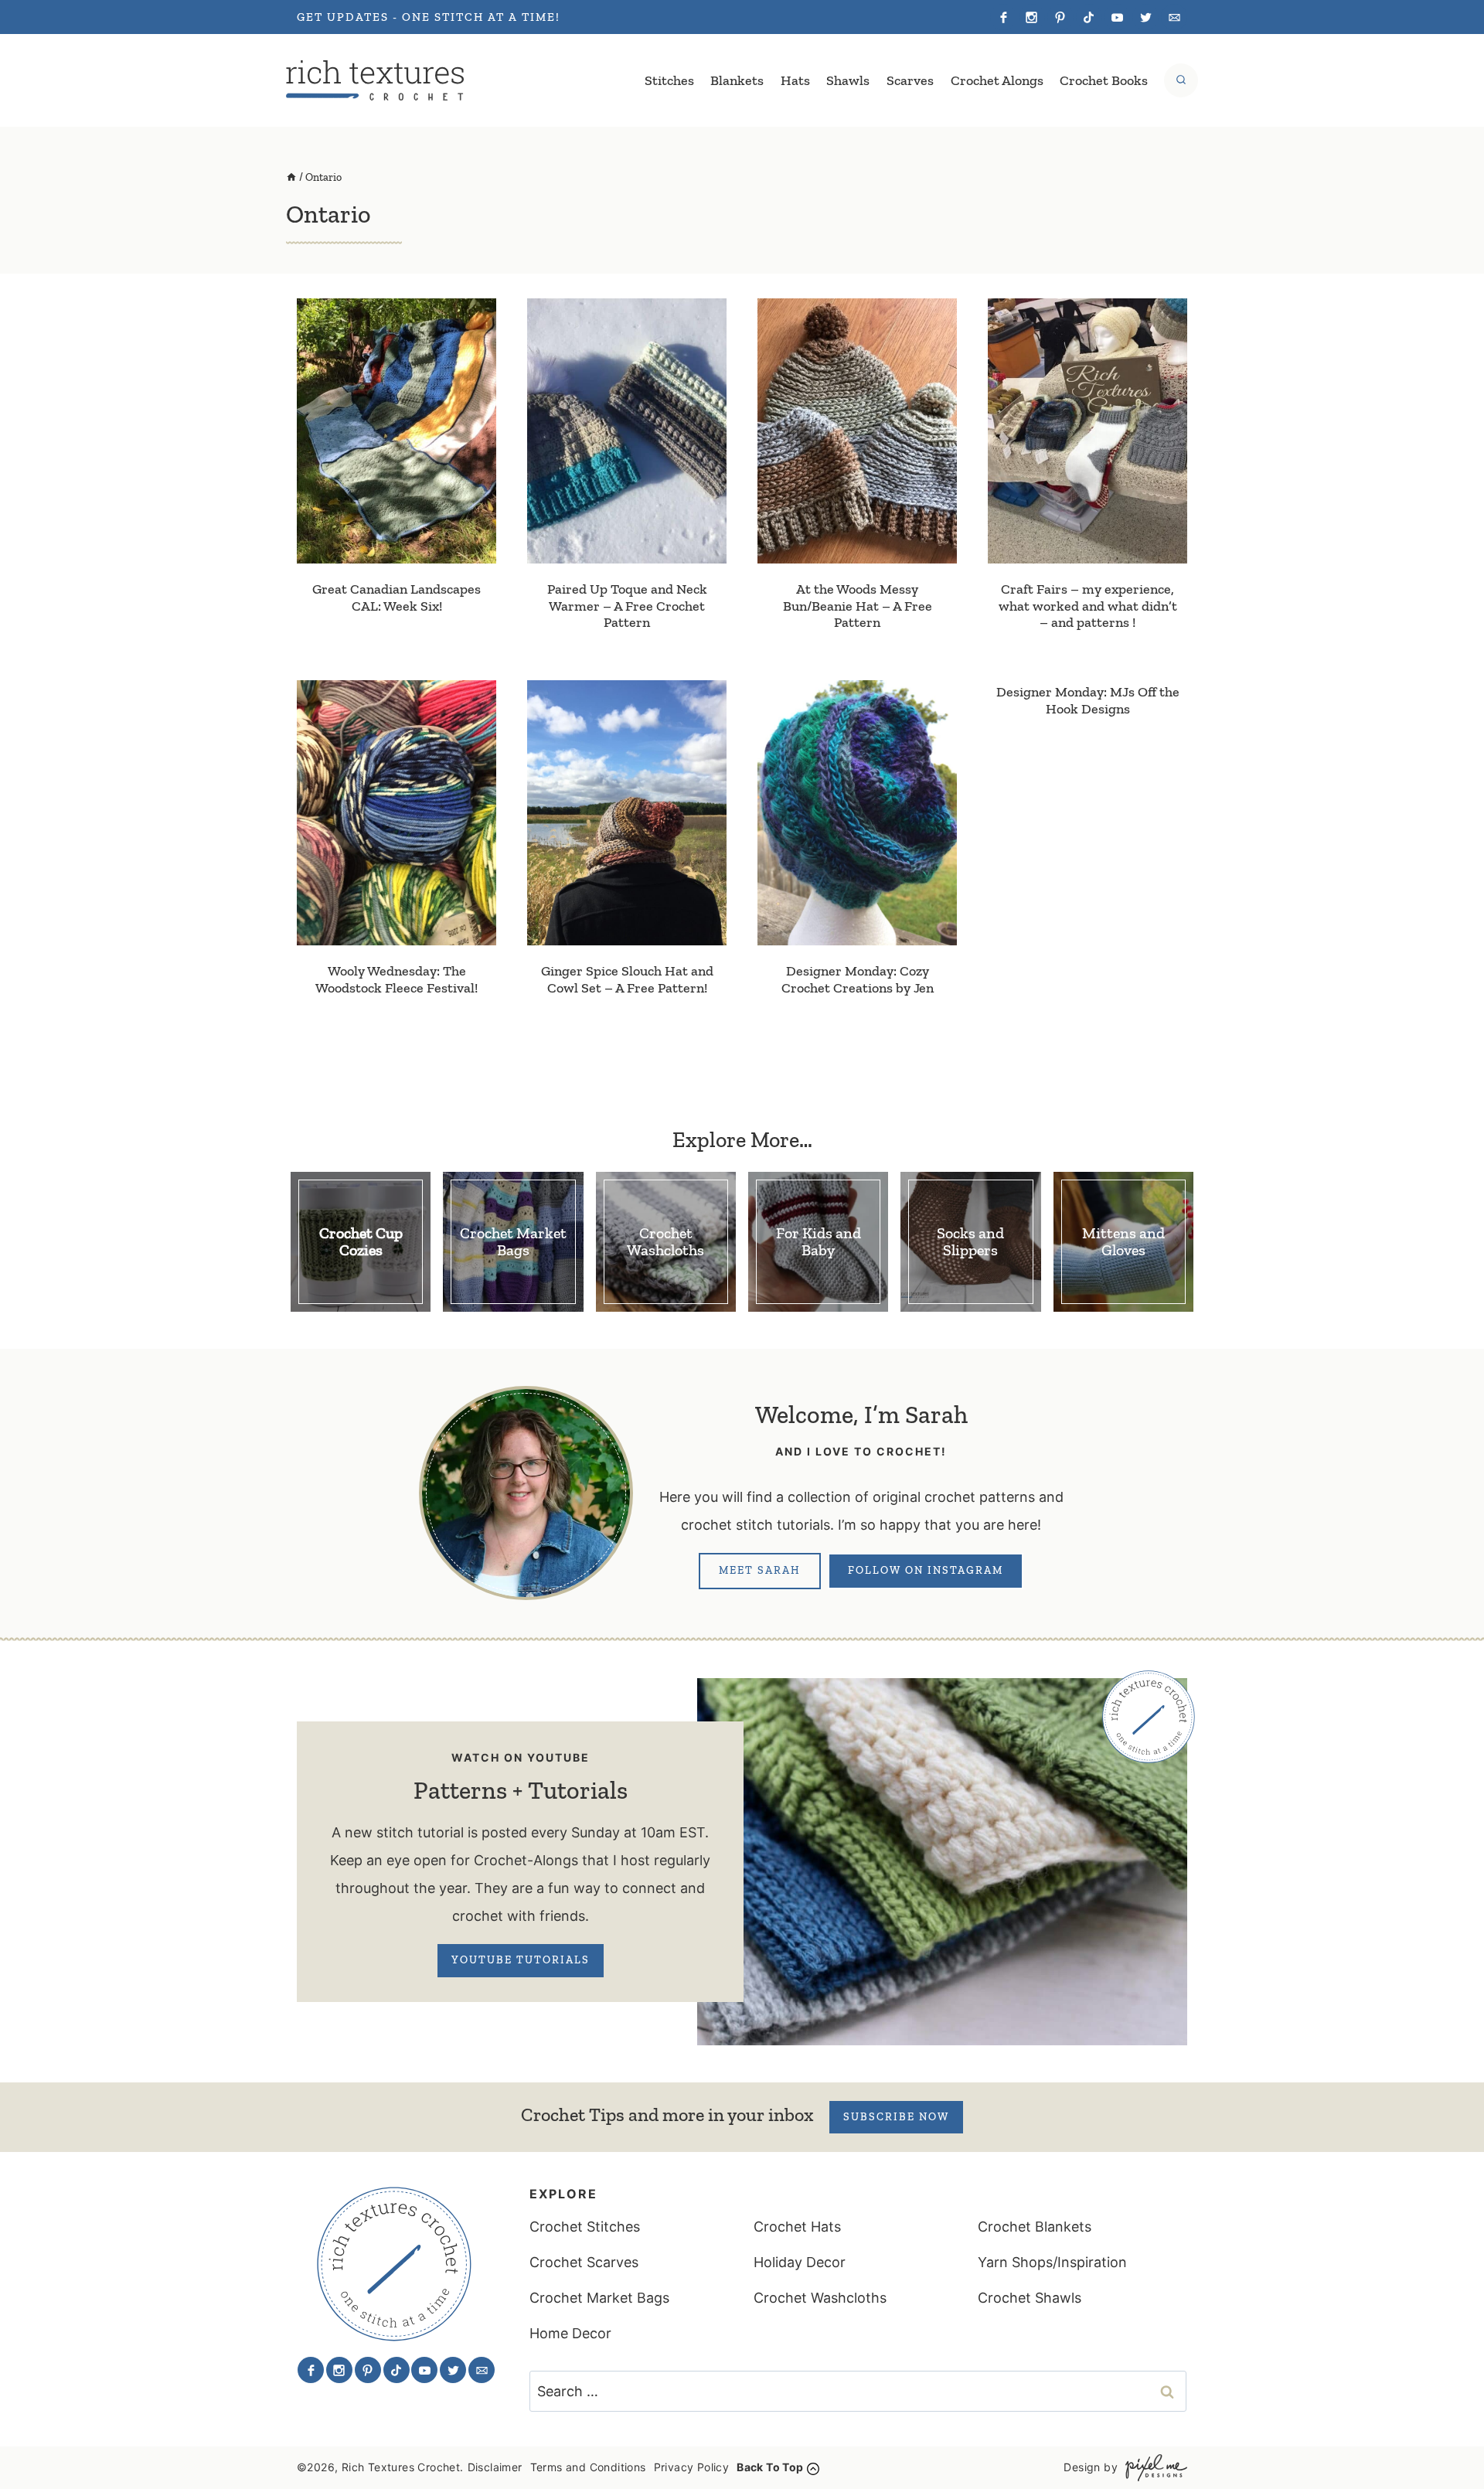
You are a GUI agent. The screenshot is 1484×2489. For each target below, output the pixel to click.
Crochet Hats (797, 2227)
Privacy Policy (692, 2467)
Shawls (848, 80)
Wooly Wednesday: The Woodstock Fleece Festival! (397, 979)
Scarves (910, 80)
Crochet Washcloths (820, 2298)
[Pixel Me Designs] (1152, 2468)
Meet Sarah (760, 1570)
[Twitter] (1145, 17)
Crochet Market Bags (599, 2298)
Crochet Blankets (1035, 2227)
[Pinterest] (1060, 17)
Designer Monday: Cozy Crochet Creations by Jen (858, 979)
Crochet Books (1104, 80)
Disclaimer (495, 2467)
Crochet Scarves (584, 2262)
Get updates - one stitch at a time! (429, 17)
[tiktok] (1089, 17)
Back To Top (770, 2467)
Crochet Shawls (1030, 2298)
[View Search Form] (1181, 80)
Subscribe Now (896, 2117)
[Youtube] (1117, 17)
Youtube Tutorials (521, 1960)
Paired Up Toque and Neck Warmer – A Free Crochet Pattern (627, 606)
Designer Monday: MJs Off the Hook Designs (1088, 700)
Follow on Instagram (926, 1570)
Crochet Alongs (997, 80)
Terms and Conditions (588, 2467)
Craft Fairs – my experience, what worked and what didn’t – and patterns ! (1088, 606)
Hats (795, 80)
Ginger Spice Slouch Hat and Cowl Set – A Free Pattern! (627, 979)
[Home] (291, 177)
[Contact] (1174, 17)
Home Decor (570, 2333)
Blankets (737, 80)
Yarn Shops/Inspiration (1052, 2262)
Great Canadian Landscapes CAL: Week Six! (397, 598)
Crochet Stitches (585, 2227)
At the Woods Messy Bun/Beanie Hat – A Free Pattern (858, 606)
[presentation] (397, 431)
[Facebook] (1003, 17)
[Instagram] (1032, 17)
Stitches (669, 80)
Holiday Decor (800, 2262)
